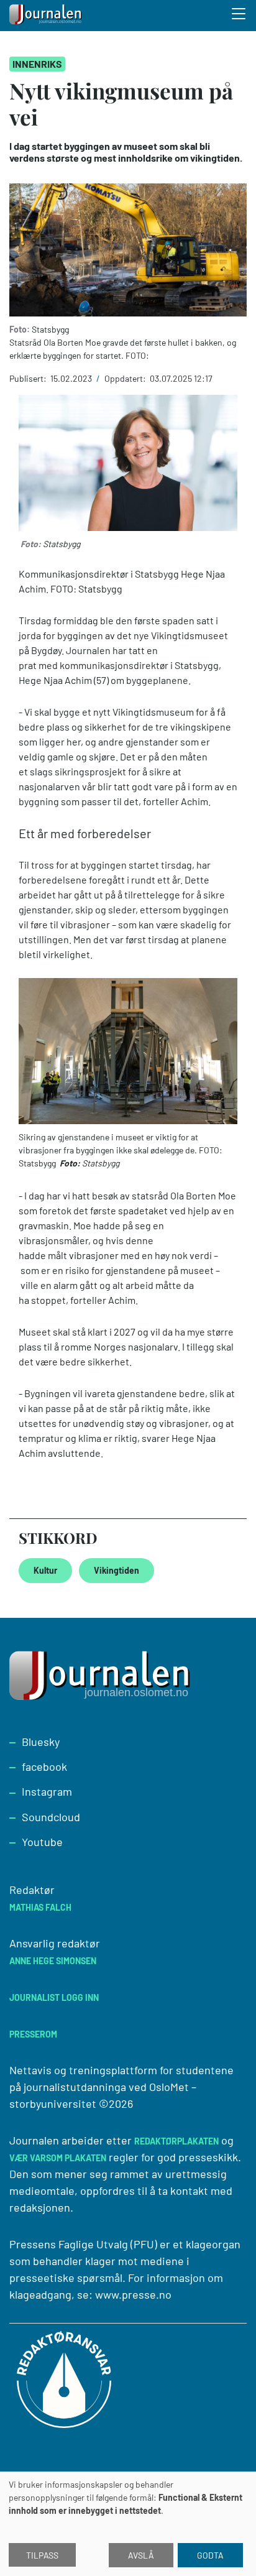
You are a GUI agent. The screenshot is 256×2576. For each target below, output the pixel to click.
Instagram (47, 1791)
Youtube (42, 1842)
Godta (210, 2555)
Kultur (45, 1570)
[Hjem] (47, 16)
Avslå (141, 2555)
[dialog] (128, 2524)
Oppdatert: (126, 378)
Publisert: (29, 378)
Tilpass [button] (42, 2555)
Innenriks (37, 64)
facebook (44, 1766)
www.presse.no (133, 2294)
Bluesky (41, 1742)
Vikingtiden (117, 1570)
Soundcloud (51, 1817)
